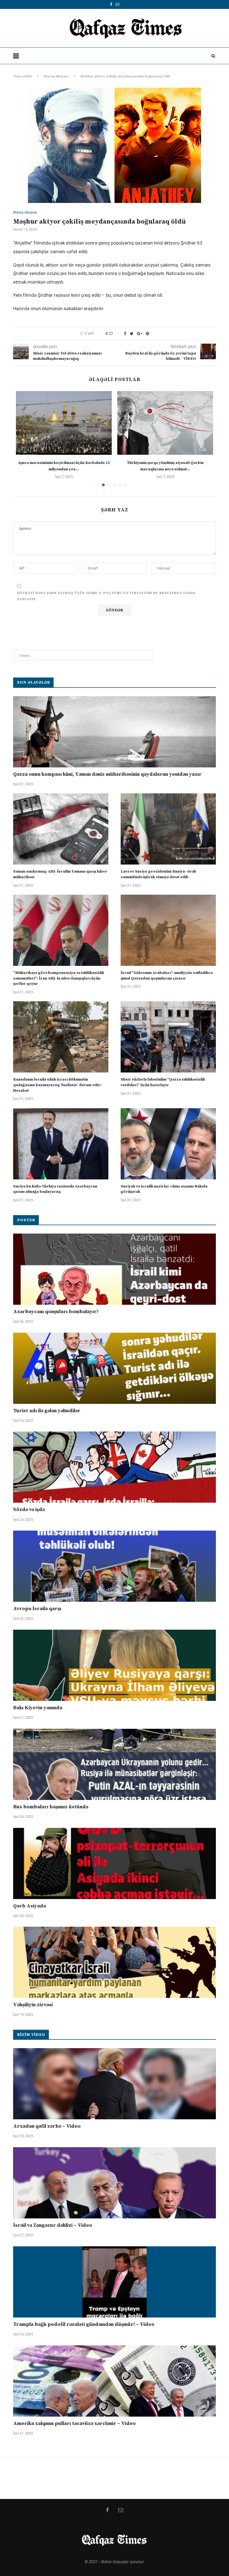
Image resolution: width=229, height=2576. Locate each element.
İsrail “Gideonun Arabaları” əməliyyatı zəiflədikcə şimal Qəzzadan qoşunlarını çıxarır (167, 976)
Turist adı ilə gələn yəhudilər (47, 1411)
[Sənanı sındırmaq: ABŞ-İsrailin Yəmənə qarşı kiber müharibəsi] (61, 829)
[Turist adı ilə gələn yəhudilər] (115, 1368)
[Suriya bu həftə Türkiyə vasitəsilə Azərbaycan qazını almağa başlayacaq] (61, 1144)
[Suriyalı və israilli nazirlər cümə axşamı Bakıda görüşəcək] (168, 1144)
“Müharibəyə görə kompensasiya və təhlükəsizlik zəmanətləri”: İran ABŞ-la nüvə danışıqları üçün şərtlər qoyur (59, 978)
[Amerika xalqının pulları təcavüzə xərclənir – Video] (115, 2381)
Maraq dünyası (56, 76)
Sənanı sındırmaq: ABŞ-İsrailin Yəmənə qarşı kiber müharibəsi (60, 874)
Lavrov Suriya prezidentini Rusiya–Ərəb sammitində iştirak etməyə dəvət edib (158, 874)
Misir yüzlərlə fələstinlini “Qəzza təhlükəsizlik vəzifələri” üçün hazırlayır (163, 1082)
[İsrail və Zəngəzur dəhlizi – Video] (115, 2183)
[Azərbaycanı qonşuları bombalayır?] (115, 1269)
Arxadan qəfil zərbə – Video (47, 2126)
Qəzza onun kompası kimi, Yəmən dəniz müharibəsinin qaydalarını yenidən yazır (107, 774)
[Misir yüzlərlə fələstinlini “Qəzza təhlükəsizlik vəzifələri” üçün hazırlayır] (168, 1037)
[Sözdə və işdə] (115, 1467)
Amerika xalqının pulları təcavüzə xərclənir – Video (74, 2423)
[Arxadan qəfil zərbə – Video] (115, 2084)
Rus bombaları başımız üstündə (51, 1807)
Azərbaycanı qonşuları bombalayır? (56, 1312)
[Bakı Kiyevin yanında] (115, 1665)
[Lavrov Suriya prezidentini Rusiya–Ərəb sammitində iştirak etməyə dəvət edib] (168, 829)
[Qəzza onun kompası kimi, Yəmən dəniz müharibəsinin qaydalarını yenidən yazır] (115, 732)
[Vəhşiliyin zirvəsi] (115, 1962)
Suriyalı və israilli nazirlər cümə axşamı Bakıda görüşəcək (164, 1189)
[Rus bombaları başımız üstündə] (115, 1764)
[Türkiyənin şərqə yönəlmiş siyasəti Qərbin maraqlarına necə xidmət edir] (165, 423)
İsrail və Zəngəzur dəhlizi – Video (53, 2225)
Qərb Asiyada (30, 1906)
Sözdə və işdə (29, 1510)
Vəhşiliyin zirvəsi (33, 2005)
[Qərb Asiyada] (115, 1863)
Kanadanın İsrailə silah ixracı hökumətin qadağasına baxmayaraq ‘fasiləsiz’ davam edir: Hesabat (57, 1085)
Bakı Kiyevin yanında (38, 1708)
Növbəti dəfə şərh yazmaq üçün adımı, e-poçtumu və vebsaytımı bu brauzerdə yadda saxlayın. (106, 596)
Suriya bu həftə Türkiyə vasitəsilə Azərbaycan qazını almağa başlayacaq (55, 1189)
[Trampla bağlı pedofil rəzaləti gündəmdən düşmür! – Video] (115, 2282)
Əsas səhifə (22, 76)
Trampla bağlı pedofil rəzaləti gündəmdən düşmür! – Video (84, 2324)
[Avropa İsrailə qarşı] (115, 1566)
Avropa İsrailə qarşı (37, 1609)
